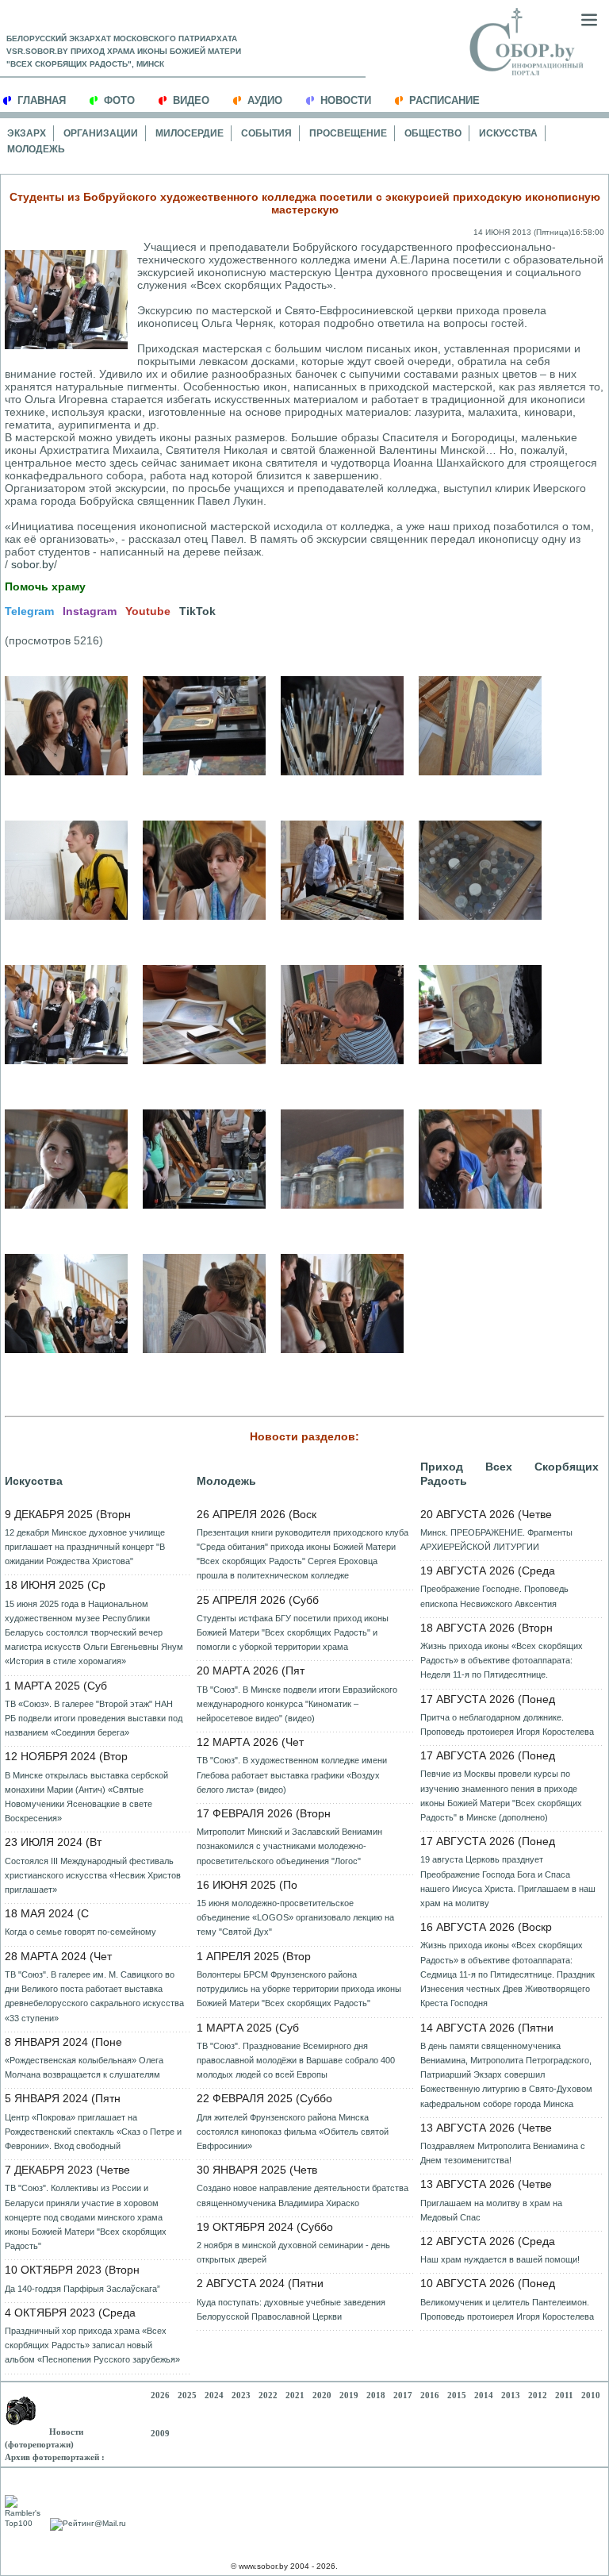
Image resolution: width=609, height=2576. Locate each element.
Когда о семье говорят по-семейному (80, 1932)
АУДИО (265, 100)
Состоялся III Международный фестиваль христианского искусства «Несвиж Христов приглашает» (93, 1875)
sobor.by (33, 564)
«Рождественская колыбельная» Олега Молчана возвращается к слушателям (84, 2067)
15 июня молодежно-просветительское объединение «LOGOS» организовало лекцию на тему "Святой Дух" (295, 1917)
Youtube (148, 611)
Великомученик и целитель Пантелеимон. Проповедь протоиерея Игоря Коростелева (507, 2309)
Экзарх (27, 133)
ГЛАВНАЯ (42, 100)
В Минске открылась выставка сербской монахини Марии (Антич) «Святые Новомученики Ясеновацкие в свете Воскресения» (86, 1797)
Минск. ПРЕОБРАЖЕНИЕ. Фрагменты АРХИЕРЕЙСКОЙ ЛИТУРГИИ (496, 1540)
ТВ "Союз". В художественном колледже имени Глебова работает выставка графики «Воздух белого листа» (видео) (292, 1774)
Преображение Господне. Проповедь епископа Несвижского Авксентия (494, 1596)
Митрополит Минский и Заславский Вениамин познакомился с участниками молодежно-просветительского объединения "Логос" (289, 1846)
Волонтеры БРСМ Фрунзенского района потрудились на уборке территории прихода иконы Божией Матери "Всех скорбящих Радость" (299, 1989)
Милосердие (190, 133)
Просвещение (348, 133)
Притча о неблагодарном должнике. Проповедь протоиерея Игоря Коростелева (507, 1724)
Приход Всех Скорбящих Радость (509, 1474)
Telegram (29, 611)
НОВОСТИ (346, 100)
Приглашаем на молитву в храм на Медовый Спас (491, 2210)
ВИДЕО (191, 100)
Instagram (90, 611)
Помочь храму (45, 586)
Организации (101, 133)
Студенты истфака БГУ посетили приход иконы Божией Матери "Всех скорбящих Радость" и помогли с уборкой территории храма (293, 1632)
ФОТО (119, 100)
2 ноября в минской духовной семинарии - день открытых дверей (293, 2252)
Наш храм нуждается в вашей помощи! (500, 2259)
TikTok (197, 611)
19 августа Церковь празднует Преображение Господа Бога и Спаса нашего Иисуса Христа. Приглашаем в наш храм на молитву (508, 1881)
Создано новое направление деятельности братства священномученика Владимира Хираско (303, 2195)
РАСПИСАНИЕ (444, 100)
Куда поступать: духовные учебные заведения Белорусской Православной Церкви (291, 2309)
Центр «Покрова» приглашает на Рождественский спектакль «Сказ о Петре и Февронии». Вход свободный (93, 2132)
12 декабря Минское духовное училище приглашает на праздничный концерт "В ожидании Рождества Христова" (85, 1547)
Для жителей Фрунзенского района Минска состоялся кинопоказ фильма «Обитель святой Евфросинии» (293, 2132)
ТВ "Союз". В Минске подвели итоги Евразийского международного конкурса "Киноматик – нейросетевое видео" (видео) (297, 1704)
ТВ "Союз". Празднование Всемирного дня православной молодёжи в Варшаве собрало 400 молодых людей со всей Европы (296, 2060)
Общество (433, 133)
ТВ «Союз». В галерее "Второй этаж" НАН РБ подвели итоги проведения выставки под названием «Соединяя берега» (94, 1718)
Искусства (508, 133)
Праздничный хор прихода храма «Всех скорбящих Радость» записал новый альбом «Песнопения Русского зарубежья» (92, 2345)
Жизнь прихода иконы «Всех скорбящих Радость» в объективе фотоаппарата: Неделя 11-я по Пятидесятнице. (502, 1660)
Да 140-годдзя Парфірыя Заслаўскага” (82, 2289)
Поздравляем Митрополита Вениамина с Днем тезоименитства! (503, 2153)
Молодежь (36, 149)
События (266, 133)
